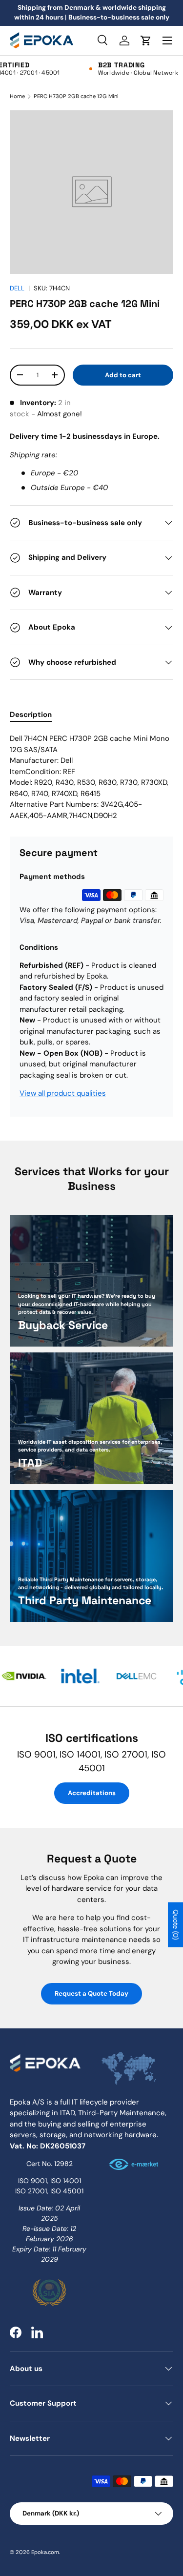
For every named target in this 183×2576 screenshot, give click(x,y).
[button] (146, 41)
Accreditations (92, 1793)
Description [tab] (31, 715)
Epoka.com (45, 2552)
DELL (17, 288)
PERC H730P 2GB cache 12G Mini (76, 96)
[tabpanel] (91, 777)
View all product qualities (63, 1093)
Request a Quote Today (91, 1993)
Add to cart (123, 375)
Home (17, 96)
